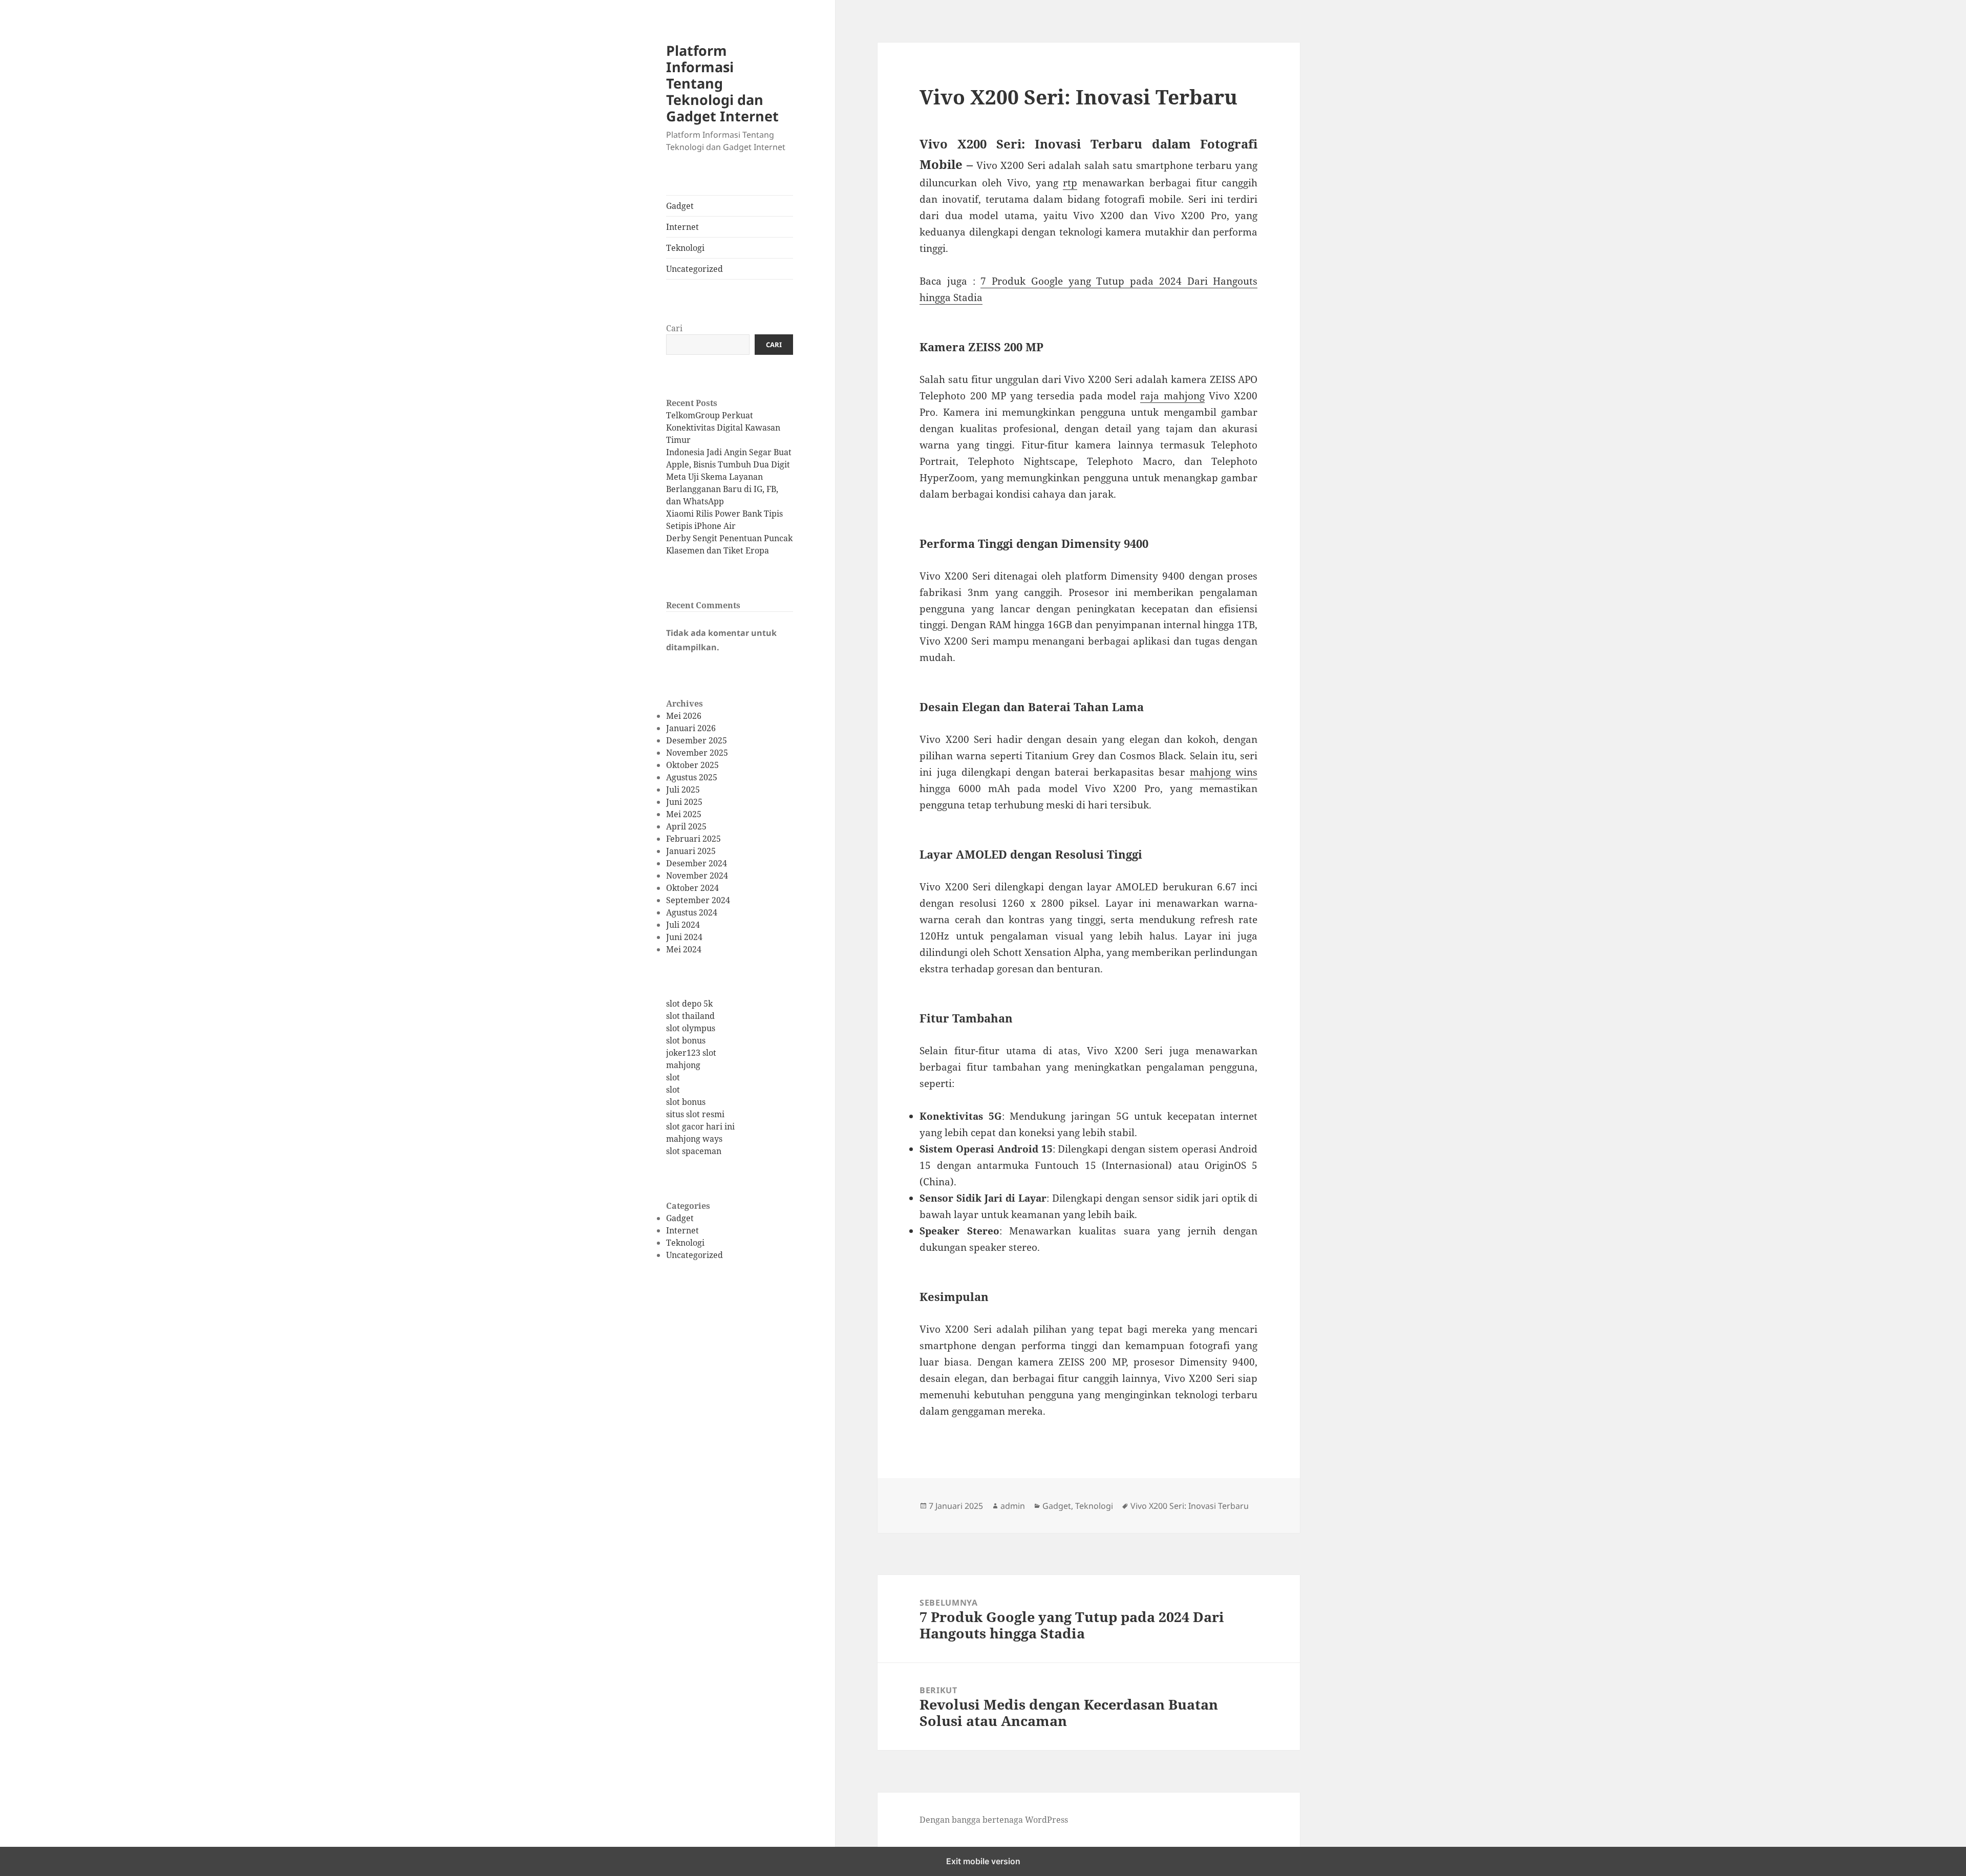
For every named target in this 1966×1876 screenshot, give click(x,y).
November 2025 (697, 753)
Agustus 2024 (692, 912)
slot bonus (686, 1040)
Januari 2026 (691, 728)
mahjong (683, 1065)
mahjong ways (694, 1139)
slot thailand (690, 1016)
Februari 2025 (693, 839)
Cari (674, 328)
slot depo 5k (689, 1004)
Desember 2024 (697, 863)
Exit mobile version (983, 1861)
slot (673, 1077)
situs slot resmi (695, 1114)
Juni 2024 (684, 937)
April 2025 (686, 826)
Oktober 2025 (692, 765)
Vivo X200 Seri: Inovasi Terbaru (1190, 1506)
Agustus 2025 (692, 777)
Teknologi (685, 248)
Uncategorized (694, 269)
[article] (1088, 195)
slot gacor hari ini (700, 1126)
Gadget (680, 206)
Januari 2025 (691, 851)
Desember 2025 (697, 740)
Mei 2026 (684, 716)
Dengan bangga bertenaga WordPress (994, 1820)
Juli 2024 (683, 925)
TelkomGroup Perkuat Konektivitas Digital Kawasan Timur (723, 428)
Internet (682, 227)
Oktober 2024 (692, 888)
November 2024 (697, 876)
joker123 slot (691, 1053)
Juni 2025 (684, 802)
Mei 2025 (684, 814)
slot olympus (691, 1028)
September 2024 (698, 900)
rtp (1070, 183)
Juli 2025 (683, 790)
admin (1013, 1506)
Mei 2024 (684, 949)
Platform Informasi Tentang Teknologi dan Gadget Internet (722, 83)
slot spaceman (694, 1151)
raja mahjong (1172, 396)
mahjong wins (1224, 772)
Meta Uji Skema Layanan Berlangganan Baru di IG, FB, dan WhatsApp (722, 489)
